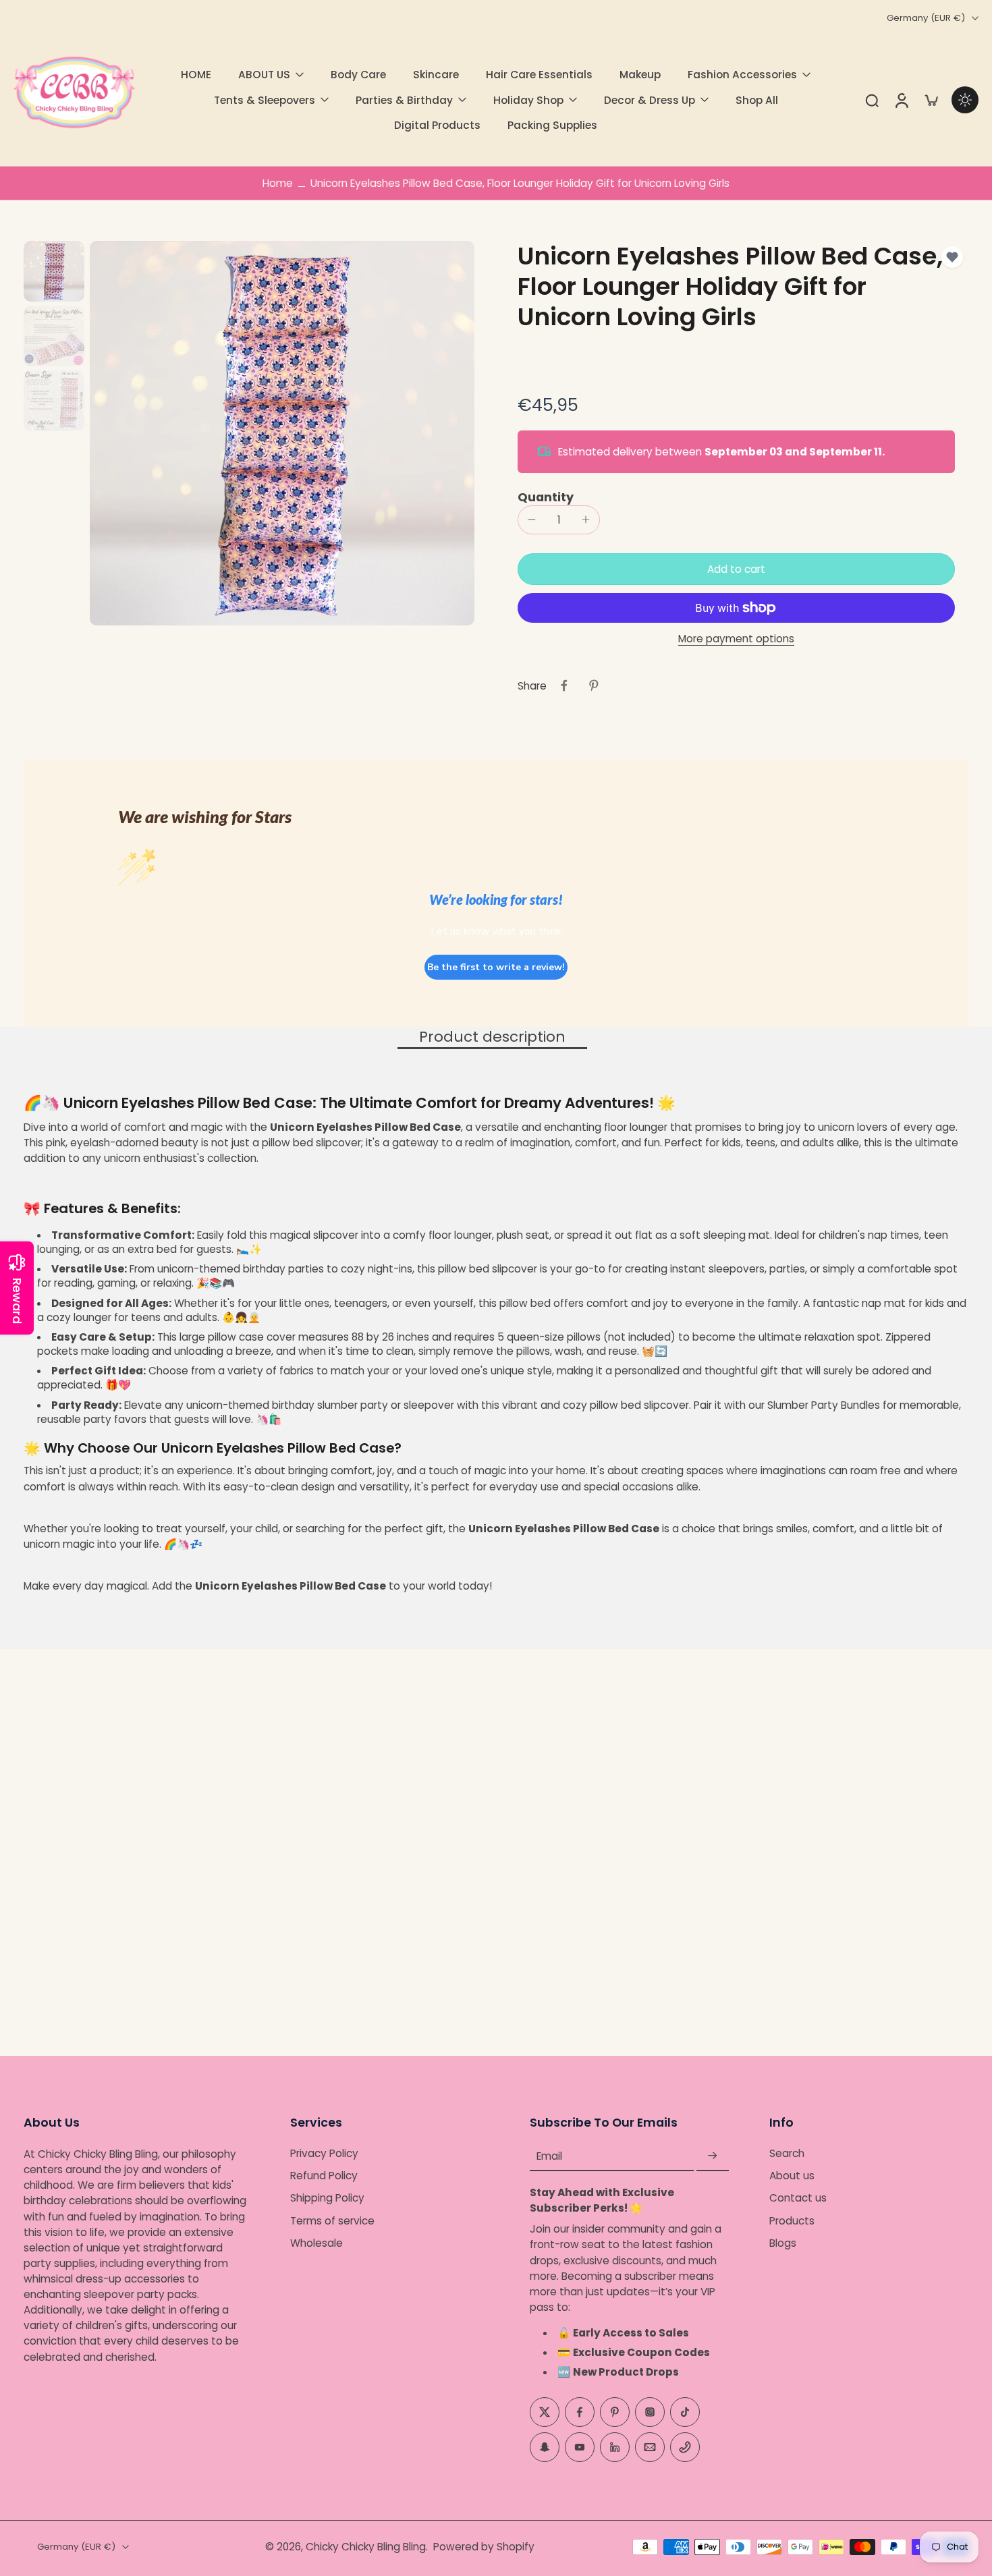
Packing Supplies (552, 125)
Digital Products (437, 125)
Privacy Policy (324, 2153)
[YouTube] (580, 2447)
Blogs (783, 2243)
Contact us (798, 2199)
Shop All (757, 100)
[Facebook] (580, 2412)
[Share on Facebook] (564, 685)
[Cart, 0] (931, 100)
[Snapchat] (545, 2447)
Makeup (640, 75)
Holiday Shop (528, 100)
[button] (736, 569)
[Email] (650, 2447)
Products (792, 2221)
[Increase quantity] (586, 520)
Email (549, 2156)
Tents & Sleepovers (265, 100)
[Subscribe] (713, 2156)
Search (787, 2153)
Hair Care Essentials (539, 75)
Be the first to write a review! (496, 967)
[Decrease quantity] (532, 520)
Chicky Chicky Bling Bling (366, 2547)
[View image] (54, 271)
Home (278, 183)
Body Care (358, 75)
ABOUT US (264, 75)
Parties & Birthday (404, 100)
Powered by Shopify (484, 2547)
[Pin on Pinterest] (594, 685)
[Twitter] (545, 2412)
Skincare (436, 75)
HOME (196, 75)
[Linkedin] (615, 2447)
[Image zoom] (282, 433)
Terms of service (332, 2221)
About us (792, 2176)
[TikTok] (685, 2412)
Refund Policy (324, 2176)
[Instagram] (650, 2412)
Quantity (546, 497)
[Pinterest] (615, 2412)
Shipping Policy (327, 2199)
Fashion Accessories (742, 75)
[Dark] (965, 100)
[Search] (872, 100)
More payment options (736, 640)
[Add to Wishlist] (952, 257)
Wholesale (316, 2243)
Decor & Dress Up (650, 100)
